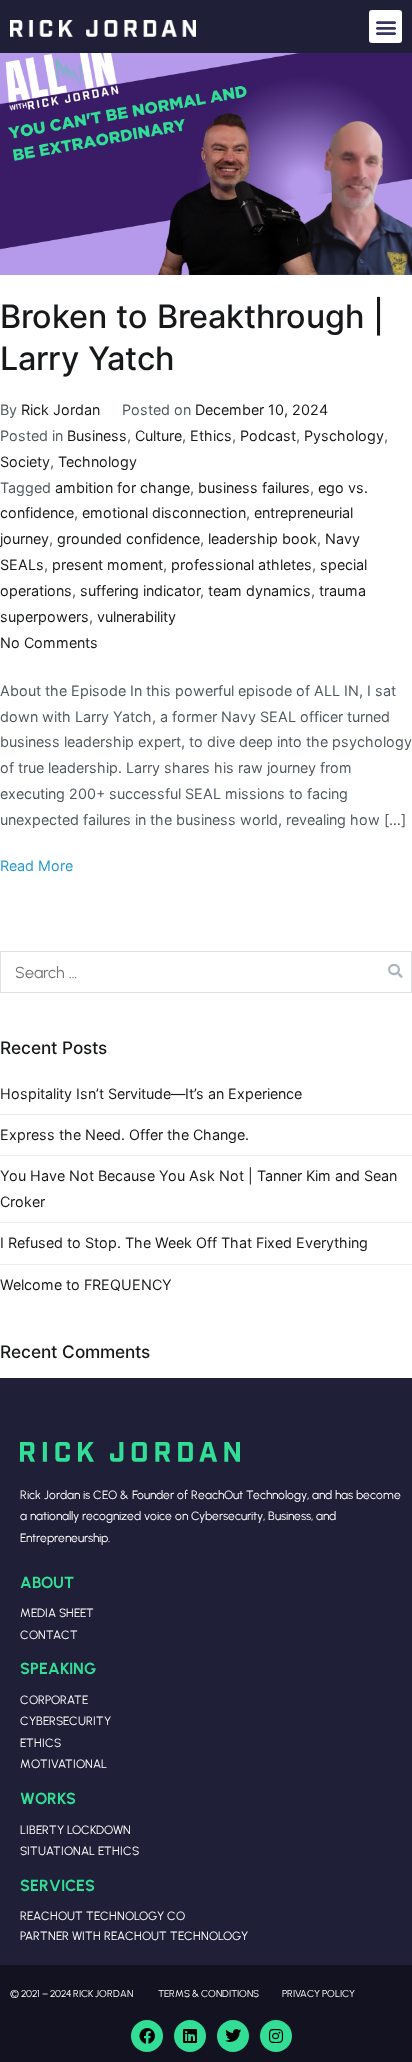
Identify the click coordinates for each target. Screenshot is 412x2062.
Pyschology (344, 435)
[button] (385, 26)
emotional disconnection (164, 512)
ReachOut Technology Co (102, 1915)
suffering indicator (140, 590)
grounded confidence (128, 538)
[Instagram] (276, 2036)
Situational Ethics (79, 1850)
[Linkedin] (190, 2036)
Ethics (211, 435)
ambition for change (122, 487)
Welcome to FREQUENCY (86, 1284)
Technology (97, 461)
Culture (158, 435)
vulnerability (136, 616)
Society (25, 461)
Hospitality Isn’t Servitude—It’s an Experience (151, 1093)
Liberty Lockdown (75, 1829)
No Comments (49, 642)
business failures (254, 487)
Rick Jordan (60, 409)
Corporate (54, 1699)
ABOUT (47, 1581)
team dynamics (259, 590)
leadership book (262, 538)
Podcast (268, 435)
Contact (49, 1634)
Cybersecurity (65, 1720)
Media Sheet (57, 1612)
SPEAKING (58, 1667)
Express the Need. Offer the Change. (124, 1134)
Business (97, 435)
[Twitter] (233, 2036)
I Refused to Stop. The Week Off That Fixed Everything (184, 1242)
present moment (107, 564)
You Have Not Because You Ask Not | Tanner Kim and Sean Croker (198, 1188)
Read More (36, 865)
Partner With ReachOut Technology (134, 1935)
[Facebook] (147, 2036)
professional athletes (241, 564)
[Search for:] (206, 972)
